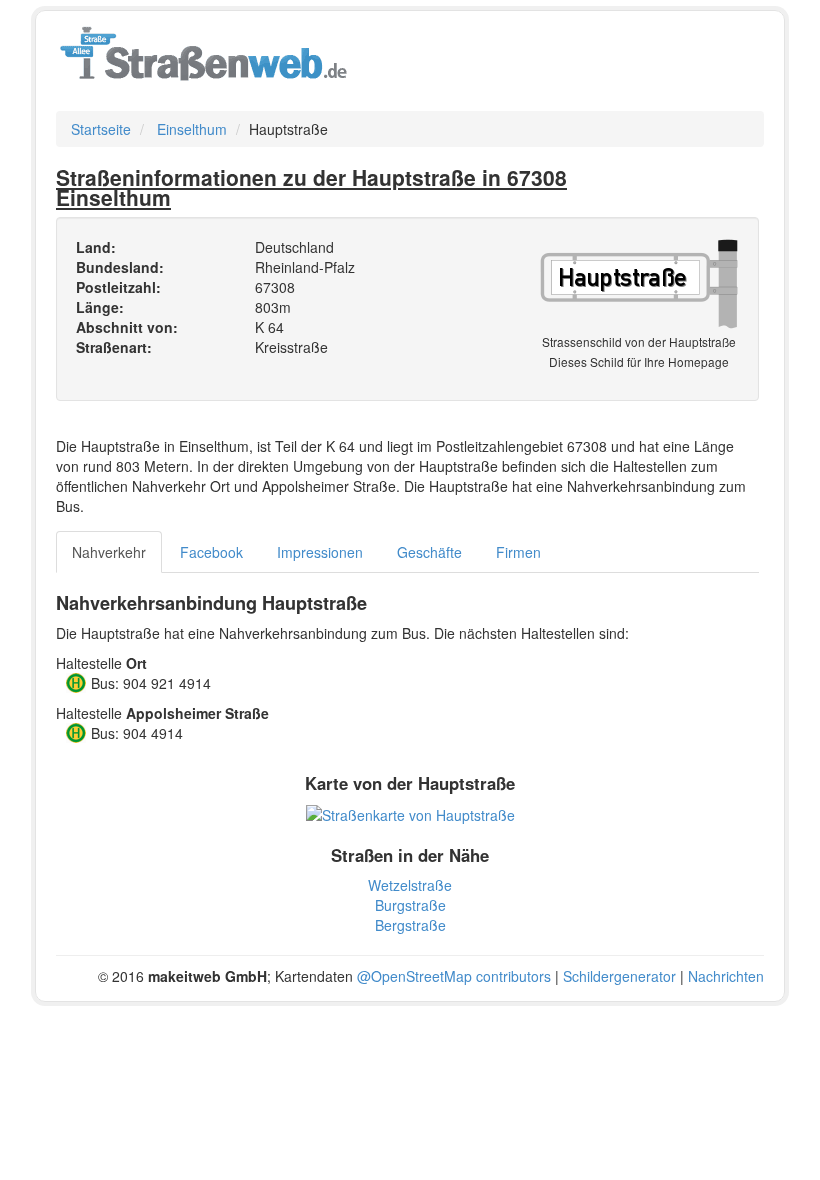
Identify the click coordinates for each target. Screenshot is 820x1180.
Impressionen (320, 552)
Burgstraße (410, 905)
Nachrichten (726, 976)
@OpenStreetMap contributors (454, 976)
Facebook (211, 552)
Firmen (518, 552)
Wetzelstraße (410, 885)
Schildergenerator (619, 976)
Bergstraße (410, 925)
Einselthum (192, 129)
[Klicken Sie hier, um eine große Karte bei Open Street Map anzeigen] (410, 813)
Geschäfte (429, 552)
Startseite (101, 129)
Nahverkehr (109, 552)
